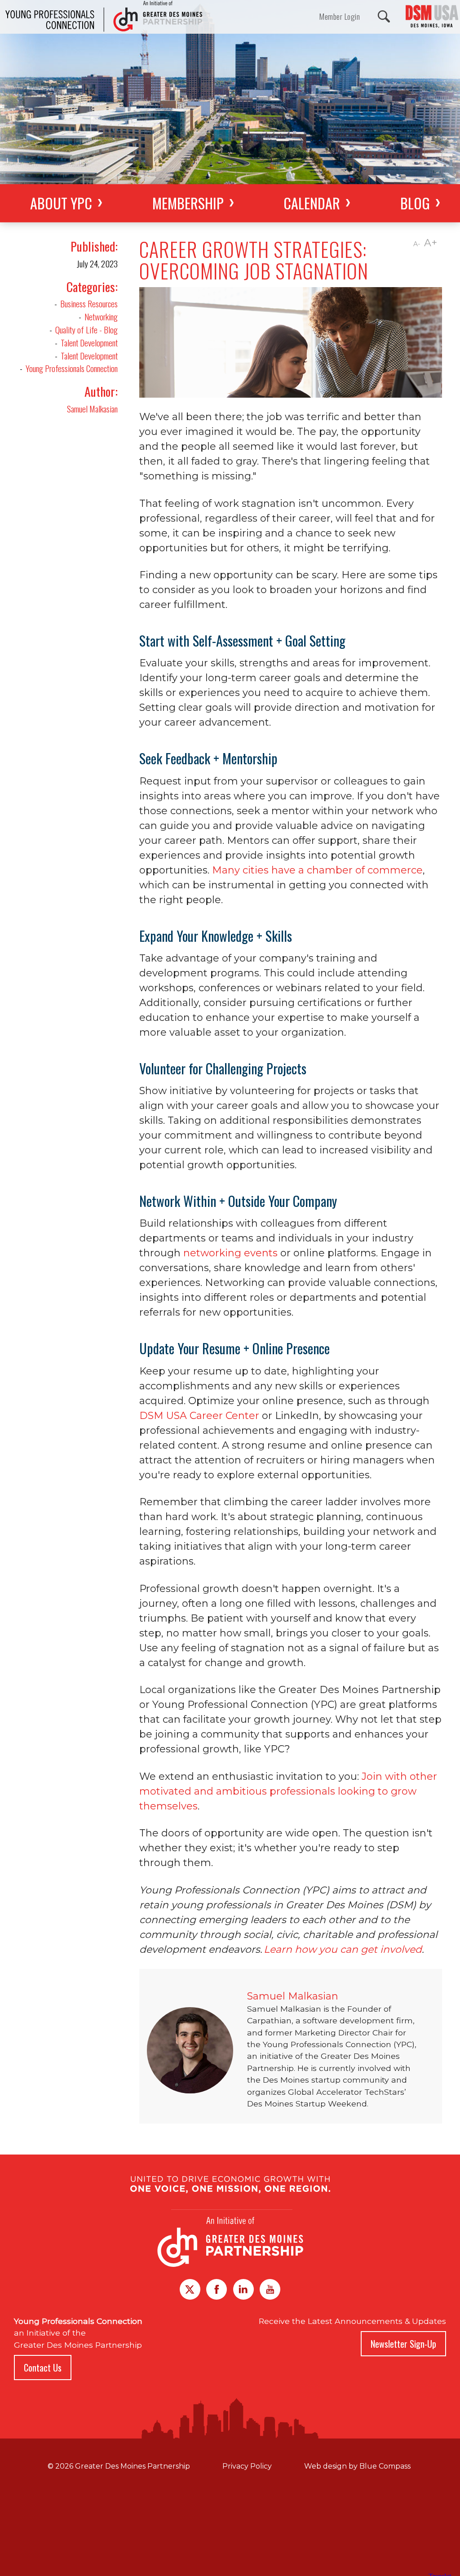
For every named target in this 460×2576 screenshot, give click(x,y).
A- (417, 244)
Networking (101, 317)
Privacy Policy (247, 2466)
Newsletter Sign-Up (403, 2344)
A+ (431, 243)
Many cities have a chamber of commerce (317, 870)
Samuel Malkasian (92, 409)
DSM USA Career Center (199, 1416)
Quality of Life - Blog (86, 330)
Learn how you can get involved (343, 1949)
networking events (230, 1253)
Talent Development (89, 343)
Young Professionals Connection (72, 368)
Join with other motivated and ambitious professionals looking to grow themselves (288, 1791)
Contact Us (43, 2368)
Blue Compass (385, 2466)
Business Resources (89, 304)
